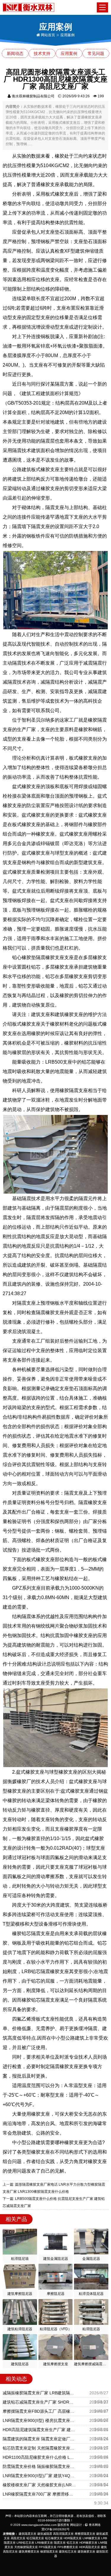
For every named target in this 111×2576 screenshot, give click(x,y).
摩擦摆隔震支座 (85, 2534)
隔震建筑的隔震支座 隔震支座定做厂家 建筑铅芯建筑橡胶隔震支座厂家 (40, 2439)
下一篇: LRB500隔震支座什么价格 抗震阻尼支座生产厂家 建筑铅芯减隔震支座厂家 (54, 2202)
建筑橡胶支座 (86, 2552)
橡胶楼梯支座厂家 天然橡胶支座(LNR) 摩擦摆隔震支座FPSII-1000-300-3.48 (40, 2485)
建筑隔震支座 (28, 2534)
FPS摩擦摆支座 (68, 2547)
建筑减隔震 (45, 2534)
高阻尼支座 (18, 2538)
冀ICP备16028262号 (55, 2529)
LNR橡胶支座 (91, 2538)
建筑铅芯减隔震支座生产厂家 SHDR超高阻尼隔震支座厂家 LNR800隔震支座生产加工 (40, 2402)
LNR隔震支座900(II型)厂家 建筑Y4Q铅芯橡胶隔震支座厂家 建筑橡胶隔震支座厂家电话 (40, 2476)
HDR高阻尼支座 (90, 2547)
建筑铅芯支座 (68, 2552)
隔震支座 (60, 2543)
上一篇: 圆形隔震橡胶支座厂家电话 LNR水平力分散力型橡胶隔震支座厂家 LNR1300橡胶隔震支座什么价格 (54, 2188)
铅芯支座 (73, 2543)
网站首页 (48, 35)
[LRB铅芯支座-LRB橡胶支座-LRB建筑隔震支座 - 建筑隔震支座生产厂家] (29, 7)
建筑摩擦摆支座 (29, 2552)
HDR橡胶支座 (88, 2543)
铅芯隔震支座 (35, 2538)
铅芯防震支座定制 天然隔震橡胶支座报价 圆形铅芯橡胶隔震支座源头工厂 (40, 2448)
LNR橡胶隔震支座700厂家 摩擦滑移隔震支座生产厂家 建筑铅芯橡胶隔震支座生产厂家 (40, 2494)
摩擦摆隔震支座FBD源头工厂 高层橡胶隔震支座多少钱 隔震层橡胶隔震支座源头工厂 (40, 2411)
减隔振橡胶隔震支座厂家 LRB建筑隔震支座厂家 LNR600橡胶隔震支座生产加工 (40, 2393)
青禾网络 (94, 2525)
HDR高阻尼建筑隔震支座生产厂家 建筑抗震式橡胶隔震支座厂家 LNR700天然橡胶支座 (40, 2430)
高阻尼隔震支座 (63, 2534)
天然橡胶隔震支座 (26, 2547)
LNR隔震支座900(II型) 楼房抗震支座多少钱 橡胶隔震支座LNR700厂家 (40, 2420)
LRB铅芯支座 (25, 2543)
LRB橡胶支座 (44, 2543)
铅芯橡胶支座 (54, 2538)
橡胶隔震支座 (49, 2552)
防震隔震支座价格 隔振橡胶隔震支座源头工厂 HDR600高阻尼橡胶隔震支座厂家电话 (40, 2466)
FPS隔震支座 (48, 2547)
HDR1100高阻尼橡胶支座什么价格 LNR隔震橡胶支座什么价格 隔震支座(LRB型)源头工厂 (40, 2457)
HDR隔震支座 (73, 2538)
